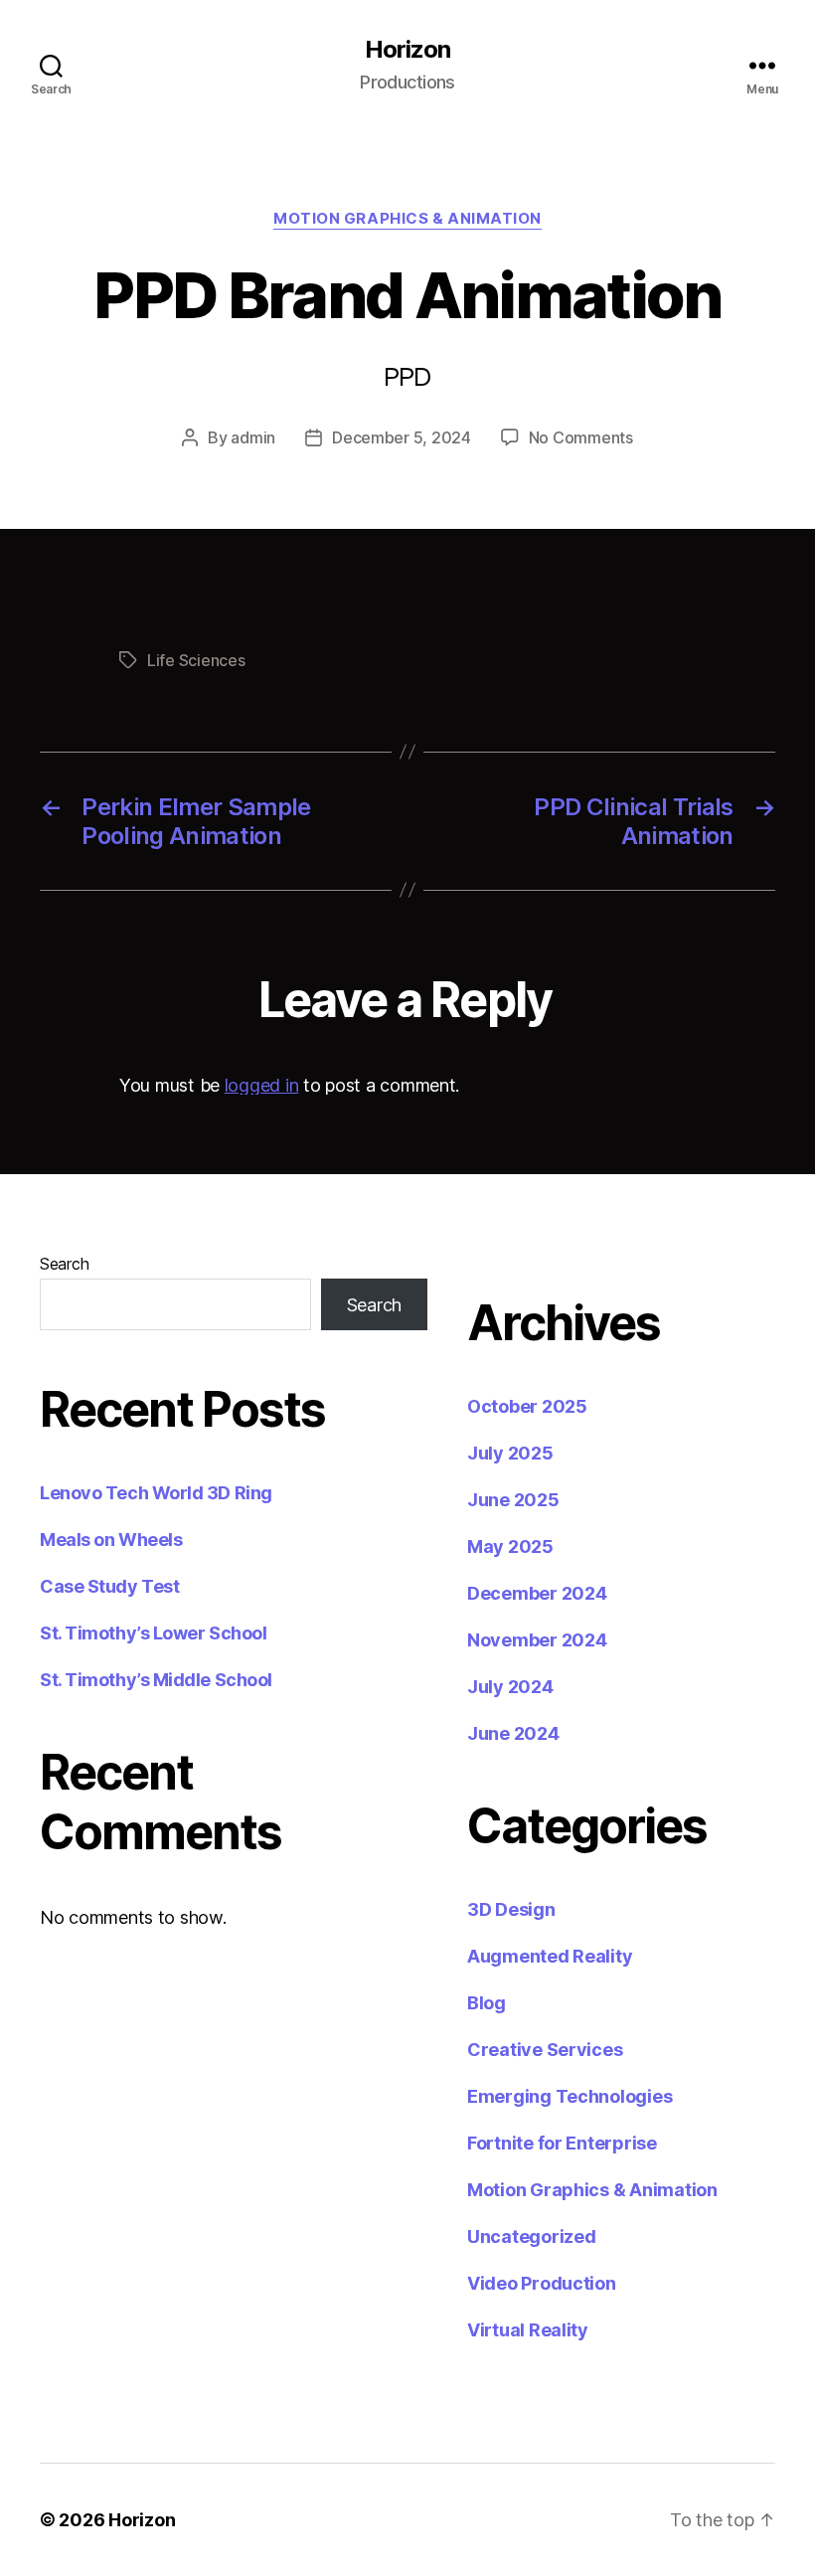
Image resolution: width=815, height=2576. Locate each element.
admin (253, 437)
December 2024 (537, 1593)
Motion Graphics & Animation (407, 219)
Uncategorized (532, 2236)
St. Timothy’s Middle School (156, 1680)
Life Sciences (196, 660)
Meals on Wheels (111, 1540)
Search (64, 1264)
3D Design (511, 1909)
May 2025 (510, 1546)
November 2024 (537, 1640)
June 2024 (513, 1733)
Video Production (542, 2283)
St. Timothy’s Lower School (153, 1633)
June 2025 (513, 1500)
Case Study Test (109, 1586)
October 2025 (527, 1406)
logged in (262, 1085)
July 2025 (510, 1453)
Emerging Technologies (570, 2096)
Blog (487, 2003)
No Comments (581, 437)
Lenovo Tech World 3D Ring (156, 1493)
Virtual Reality (528, 2330)
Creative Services (545, 2050)
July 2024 (510, 1687)
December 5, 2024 (402, 437)
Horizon (407, 50)
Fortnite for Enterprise (562, 2143)
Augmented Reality (550, 1956)
